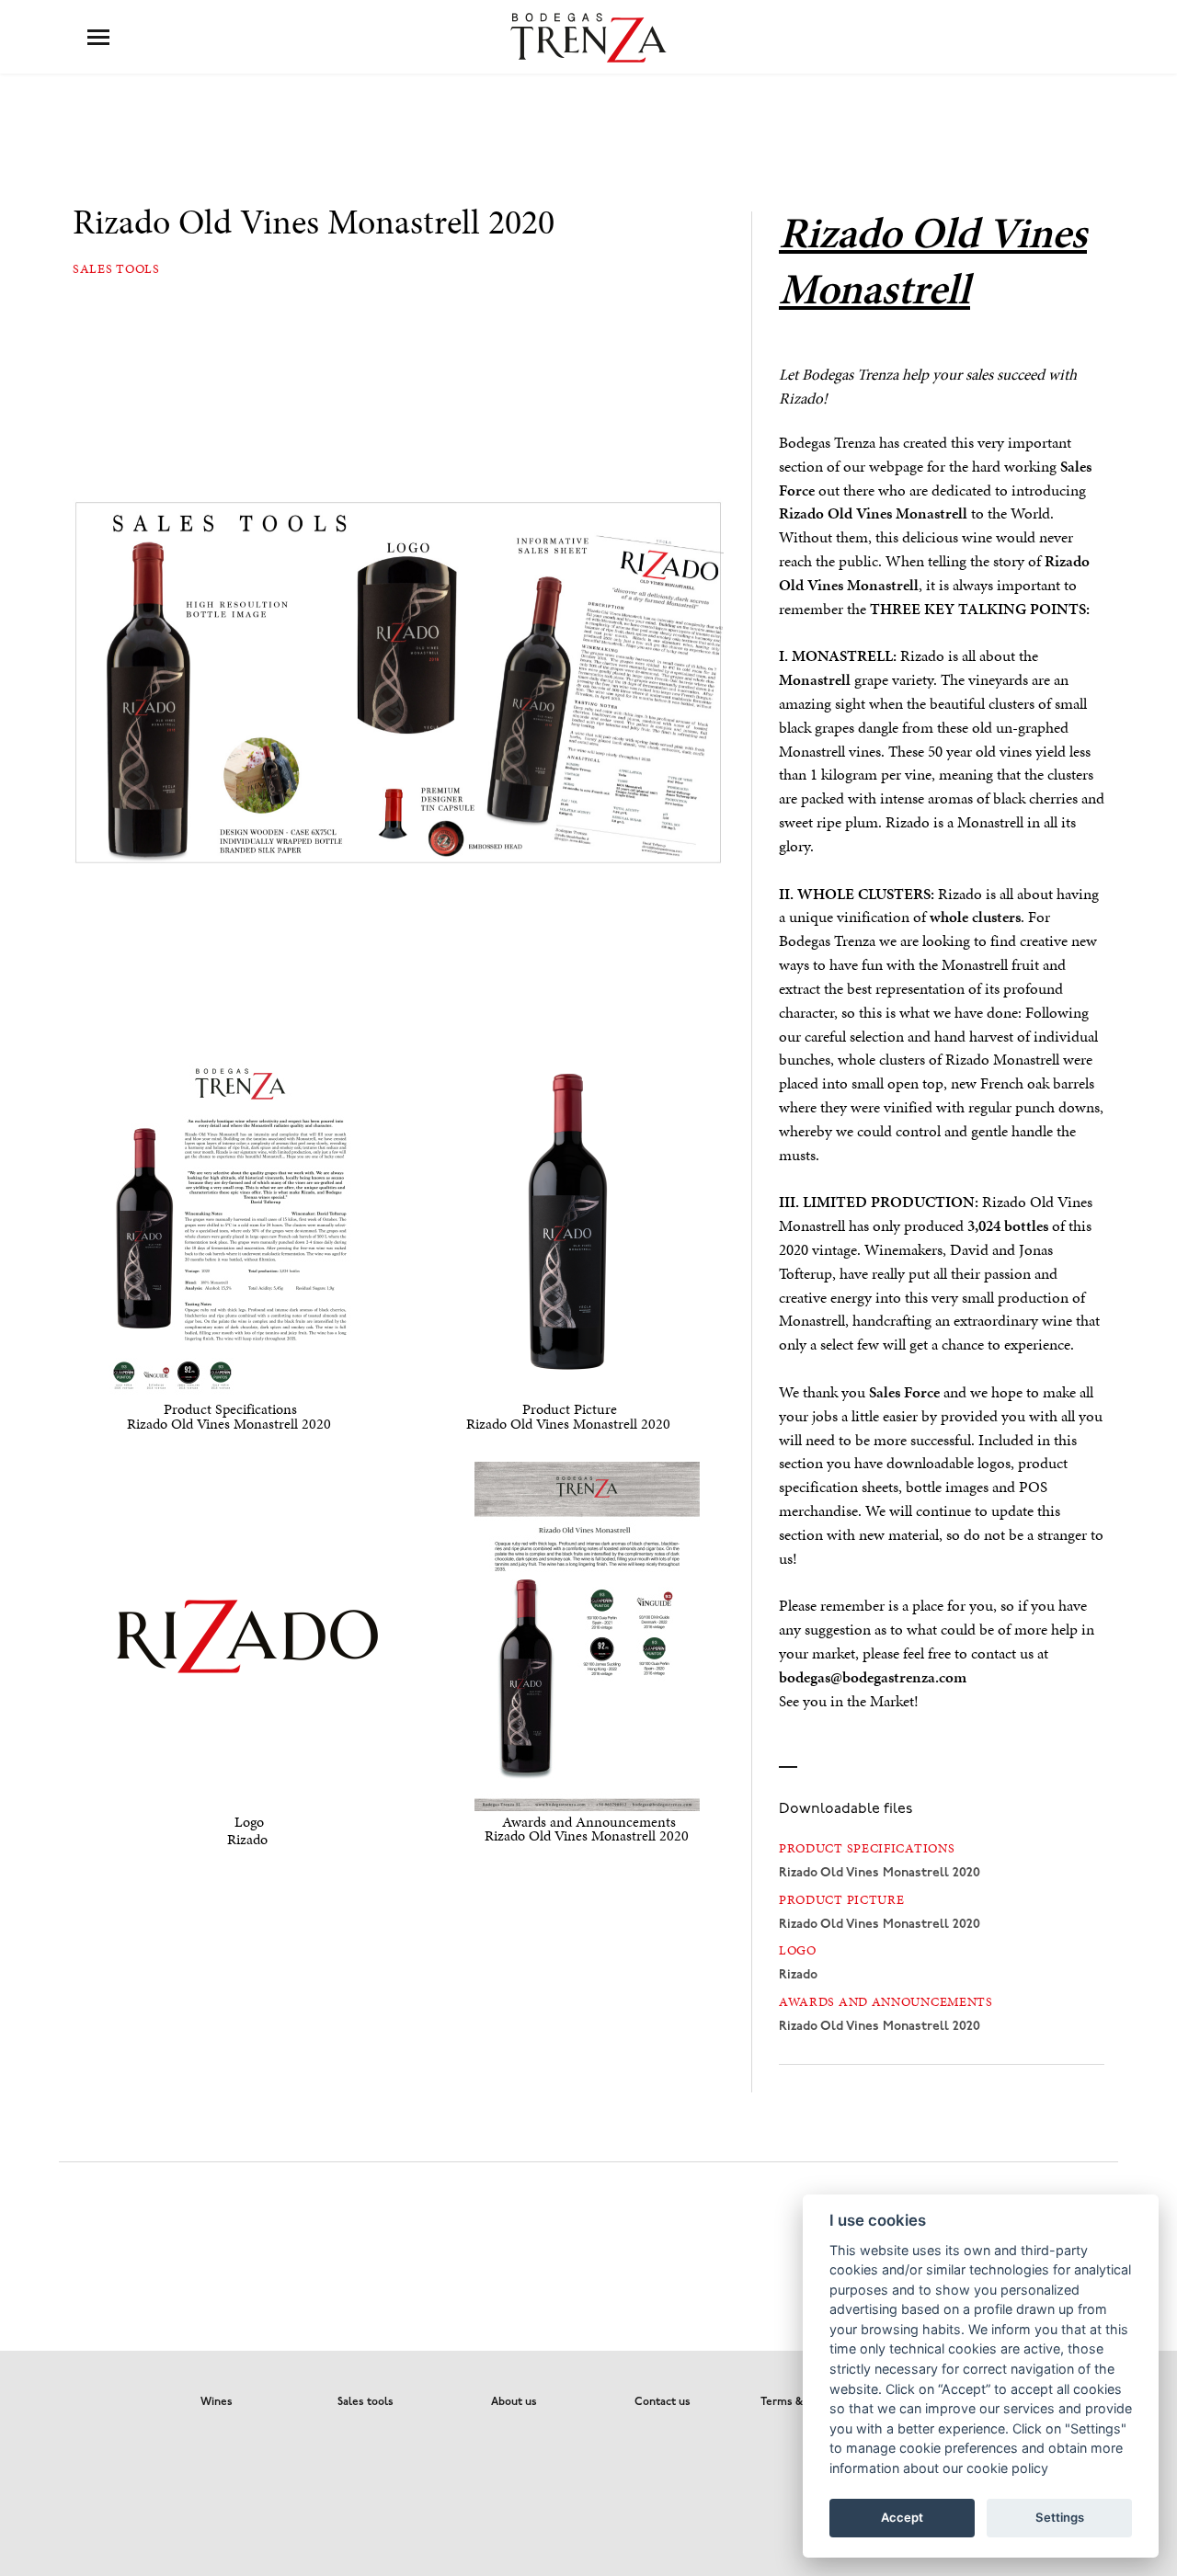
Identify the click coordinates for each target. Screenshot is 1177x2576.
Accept (902, 2517)
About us (514, 2402)
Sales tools (116, 269)
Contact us (663, 2402)
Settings (1060, 2517)
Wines (217, 2402)
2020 (880, 1873)
